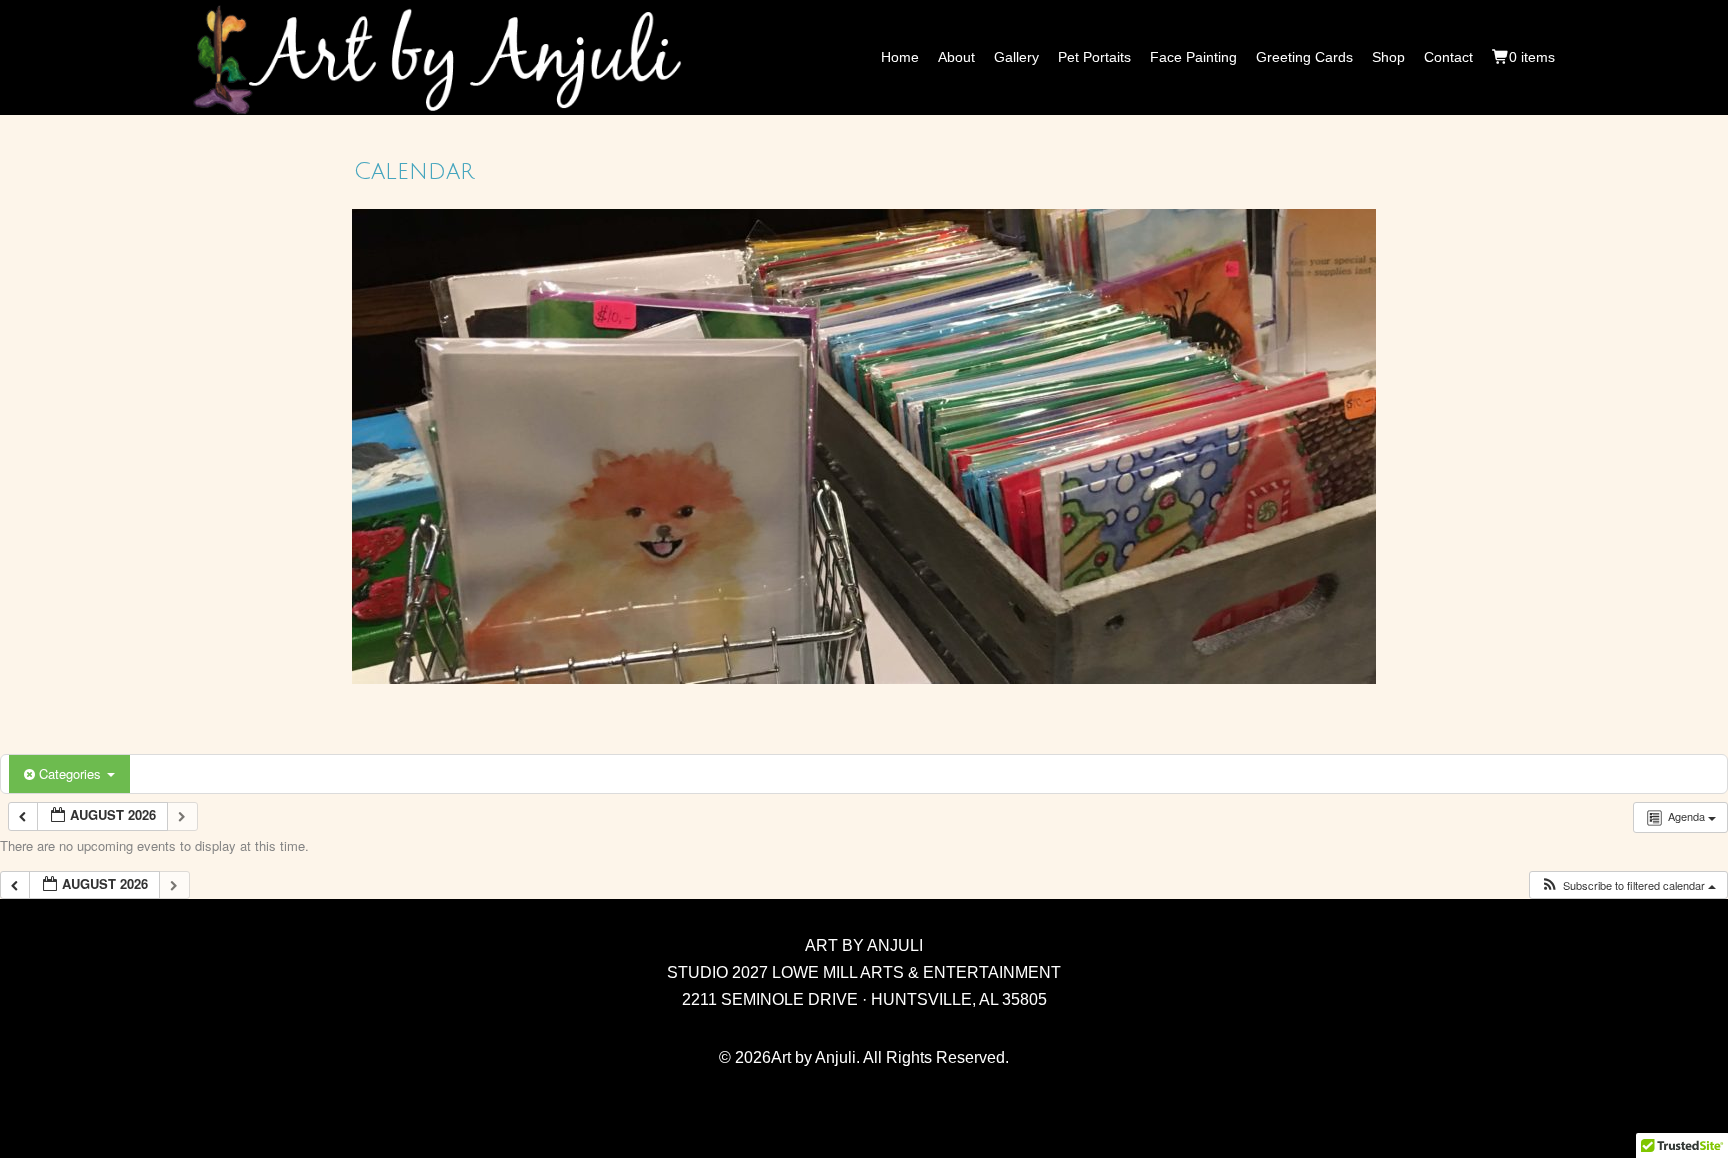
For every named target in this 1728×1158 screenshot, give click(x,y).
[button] (1628, 885)
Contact (1448, 57)
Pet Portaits (1094, 57)
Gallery (1016, 57)
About (956, 57)
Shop (1388, 57)
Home (900, 57)
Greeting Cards (1304, 57)
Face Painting (1193, 57)
